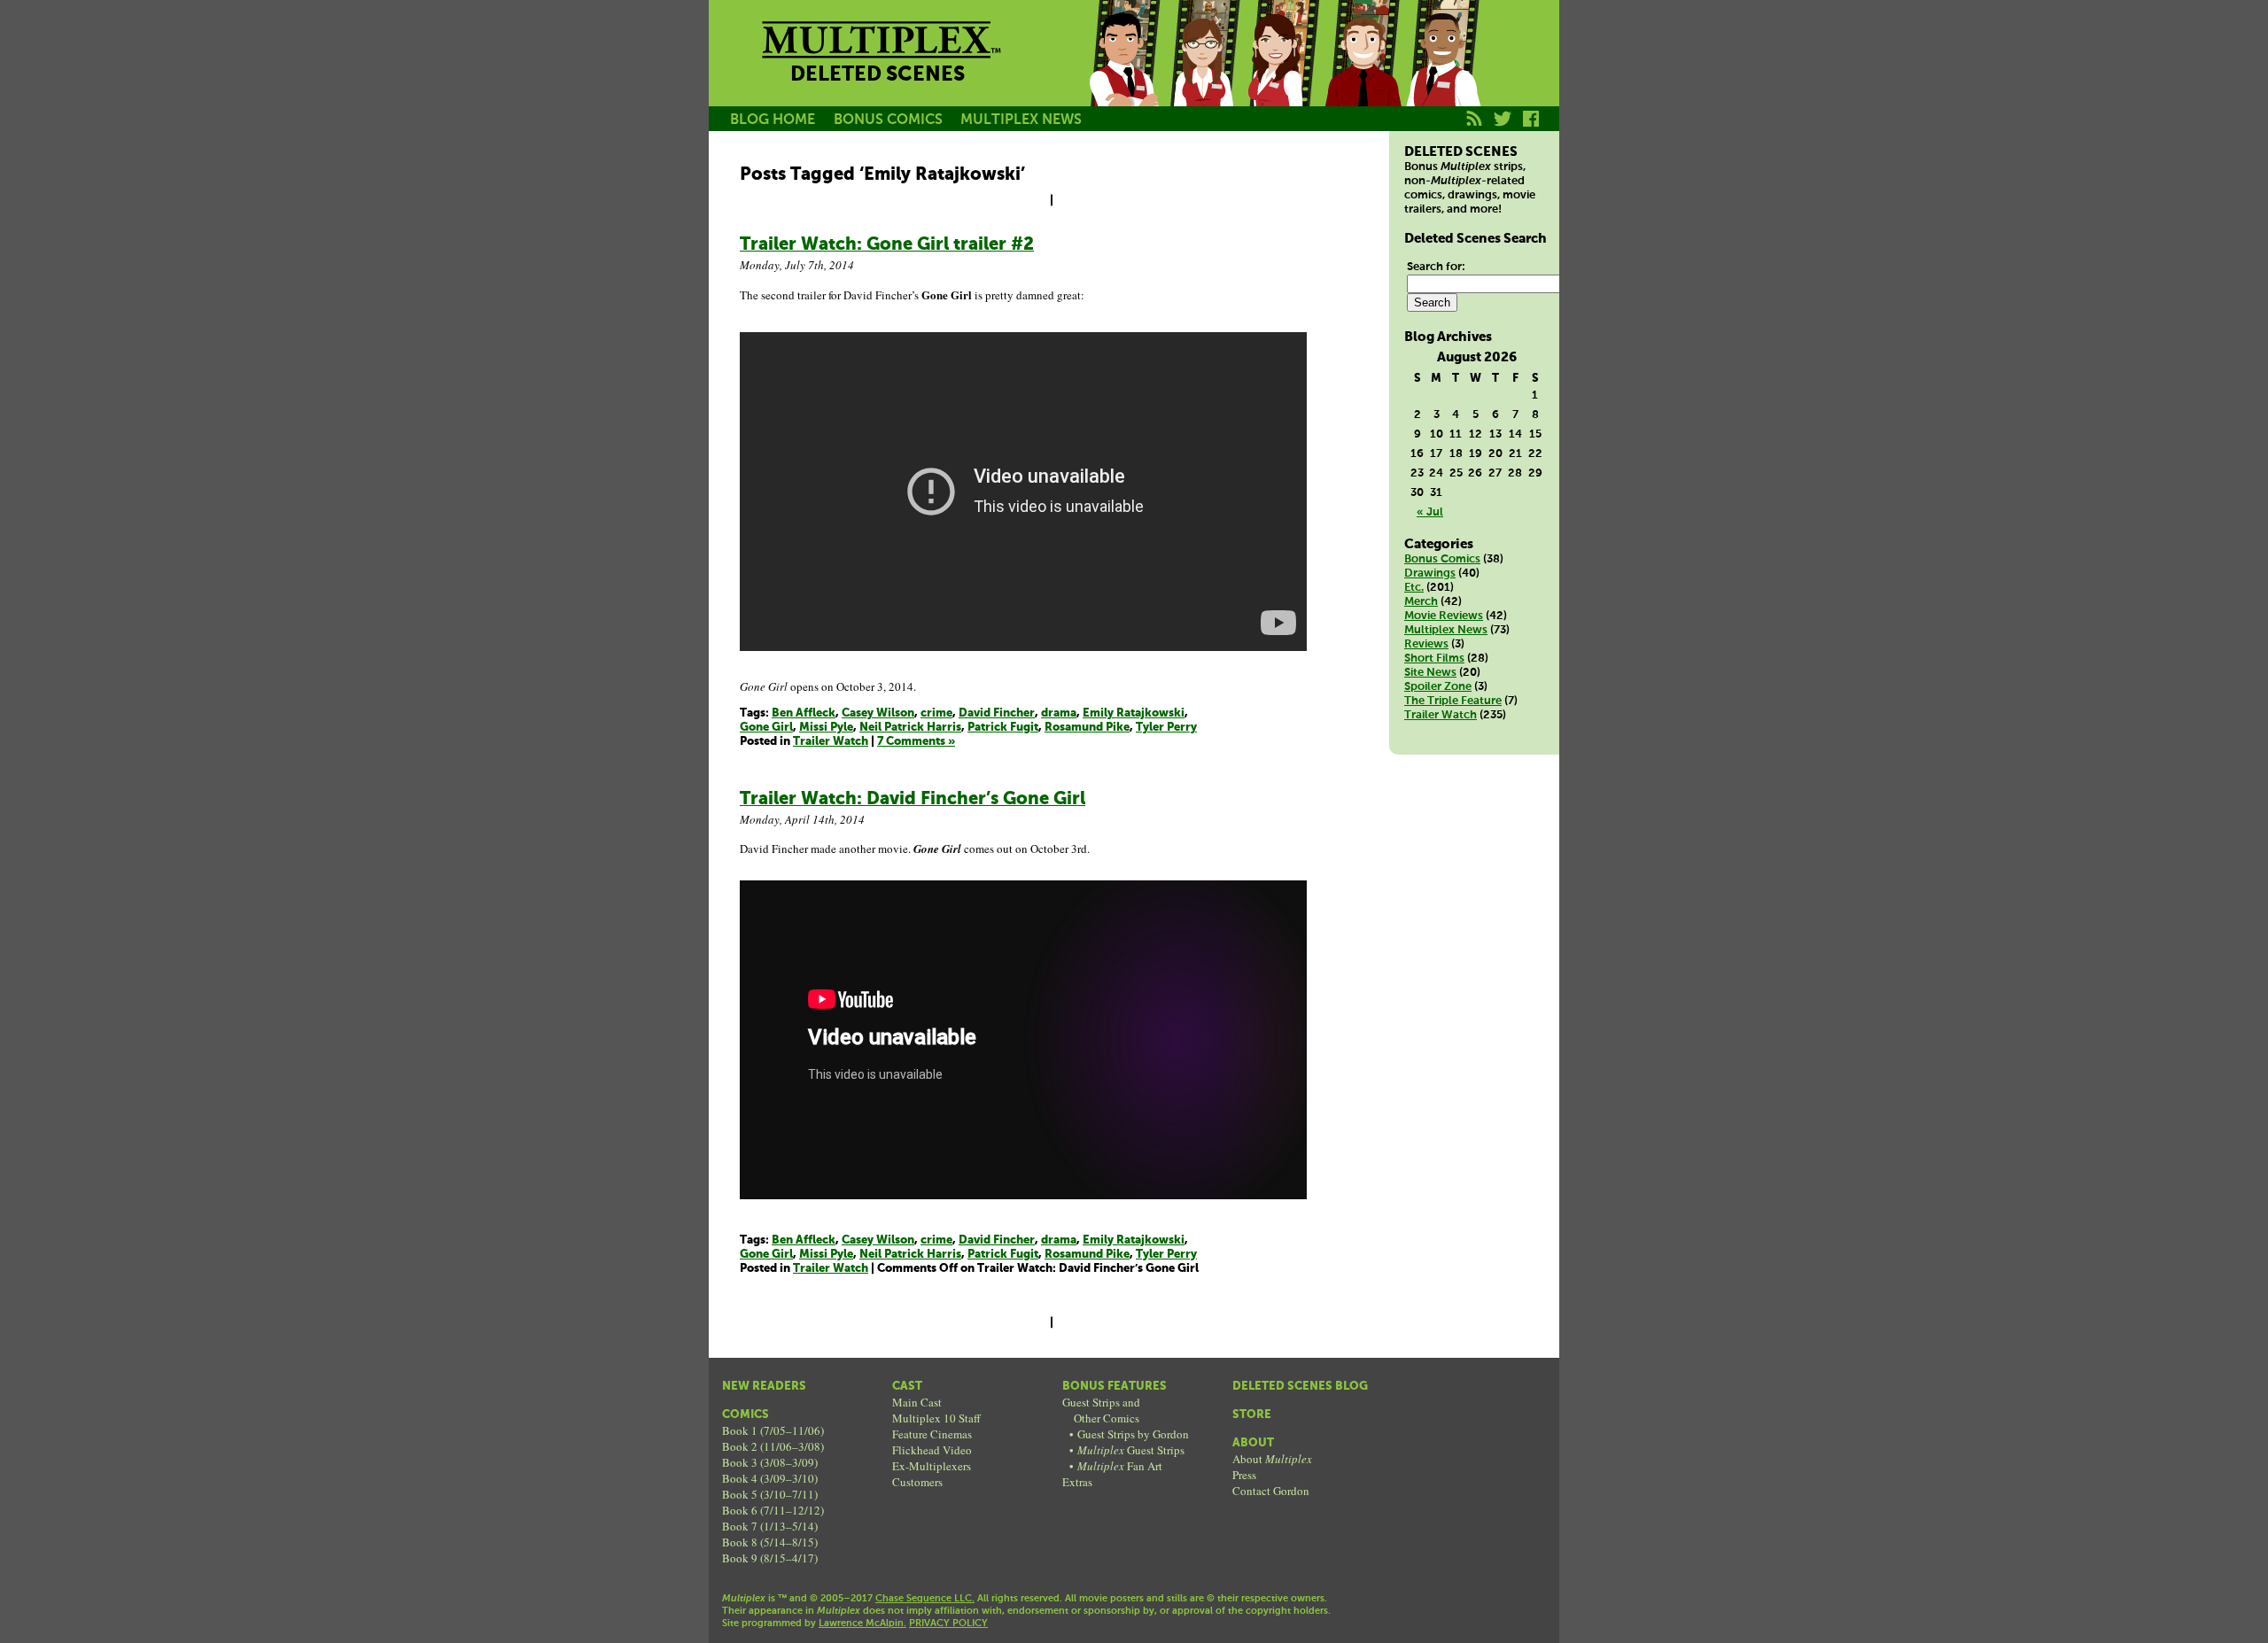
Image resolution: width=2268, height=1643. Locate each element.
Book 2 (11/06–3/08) (773, 1446)
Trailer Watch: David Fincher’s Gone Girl (913, 799)
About (1253, 1443)
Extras (1077, 1482)
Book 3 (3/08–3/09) (770, 1462)
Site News (1430, 673)
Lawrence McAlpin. (862, 1624)
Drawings (1430, 573)
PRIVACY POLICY (948, 1624)
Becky (1203, 74)
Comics (746, 1415)
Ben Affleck (804, 713)
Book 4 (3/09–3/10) (770, 1478)
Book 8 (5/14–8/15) (770, 1542)
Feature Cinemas (932, 1434)
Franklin (1442, 74)
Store (1252, 1415)
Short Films (1434, 659)
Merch (1421, 602)
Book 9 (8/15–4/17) (770, 1558)
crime (936, 713)
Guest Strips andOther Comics (1101, 1410)
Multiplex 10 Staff (936, 1418)
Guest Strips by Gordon (1133, 1434)
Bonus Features (1115, 1387)
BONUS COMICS (888, 120)
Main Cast (917, 1402)
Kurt (1363, 74)
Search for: (1436, 267)
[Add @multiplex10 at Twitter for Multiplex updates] (1503, 128)
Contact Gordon (1271, 1491)
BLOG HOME (773, 120)
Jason (1123, 74)
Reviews (1426, 644)
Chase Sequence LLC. (925, 1599)
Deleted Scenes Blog (1300, 1387)
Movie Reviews (1444, 616)
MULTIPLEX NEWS (1021, 120)
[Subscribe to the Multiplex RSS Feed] (1475, 128)
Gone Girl (766, 728)
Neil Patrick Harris (910, 728)
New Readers (764, 1387)
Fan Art (1120, 1466)
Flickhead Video (932, 1450)
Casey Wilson (878, 713)
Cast (907, 1387)
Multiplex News (1446, 630)
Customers (917, 1482)
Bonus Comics (1442, 559)
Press (1244, 1475)
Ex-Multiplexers (932, 1466)
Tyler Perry (1166, 728)
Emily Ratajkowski (1134, 713)
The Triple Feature (1453, 701)
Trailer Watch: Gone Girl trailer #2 (887, 245)
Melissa (1283, 74)
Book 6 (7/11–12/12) (773, 1510)
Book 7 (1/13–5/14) (770, 1526)
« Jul (1430, 512)
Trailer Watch (831, 742)
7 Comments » (916, 742)
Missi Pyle (826, 728)
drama (1059, 713)
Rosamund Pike (1087, 728)
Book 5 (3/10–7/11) (770, 1494)
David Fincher (997, 713)
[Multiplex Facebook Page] (1531, 128)
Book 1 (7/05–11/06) (773, 1430)
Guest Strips (1131, 1450)
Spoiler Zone (1438, 687)
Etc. (1414, 588)
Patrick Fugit (1003, 728)
